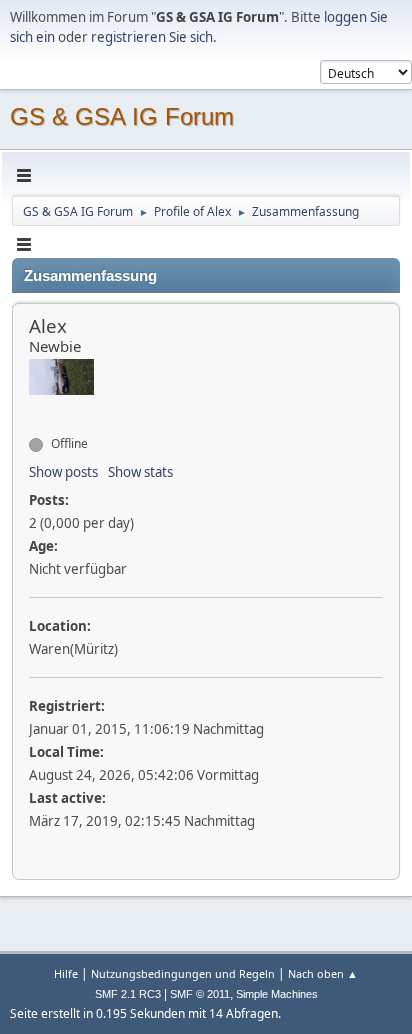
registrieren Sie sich (152, 37)
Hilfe (66, 973)
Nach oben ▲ (323, 973)
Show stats (140, 472)
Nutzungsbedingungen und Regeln (183, 973)
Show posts (63, 472)
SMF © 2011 (200, 994)
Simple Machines (277, 994)
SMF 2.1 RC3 (128, 994)
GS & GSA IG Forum (122, 116)
